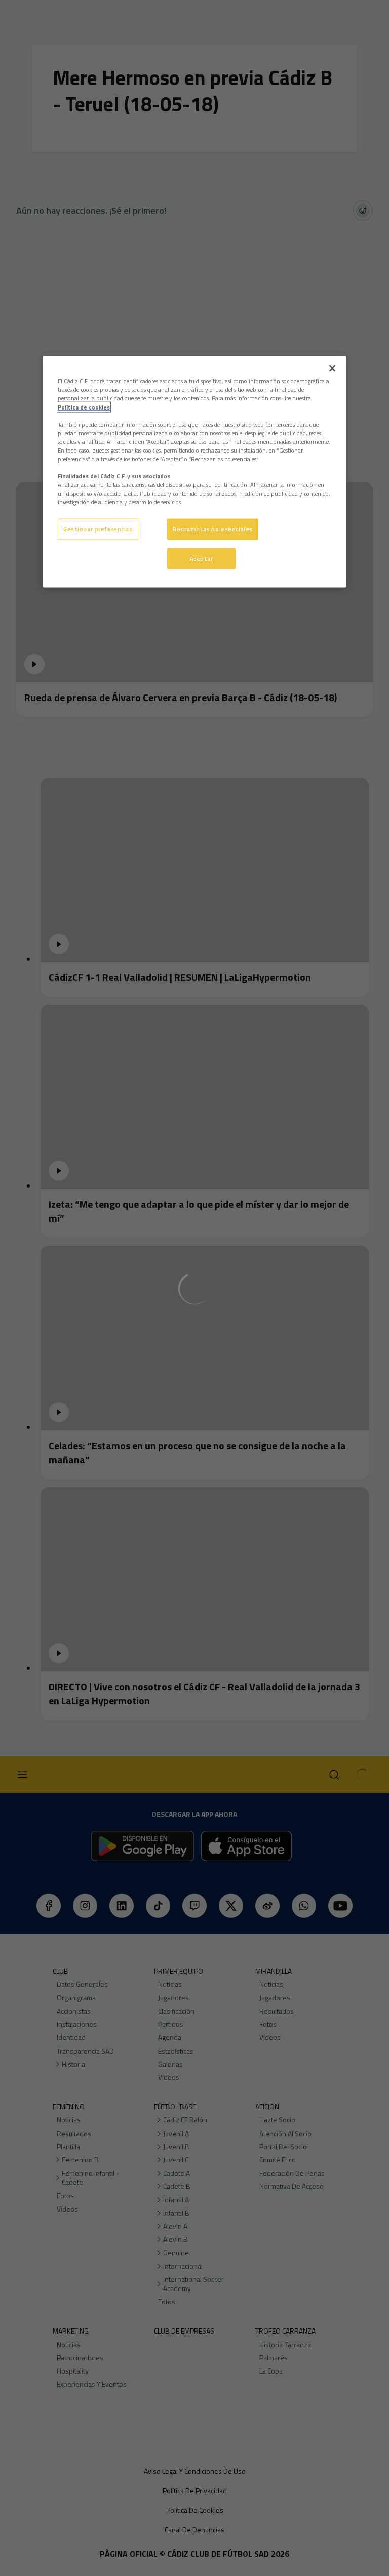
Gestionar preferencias (98, 529)
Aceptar (202, 559)
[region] (194, 472)
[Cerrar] (332, 369)
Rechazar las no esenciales (213, 529)
